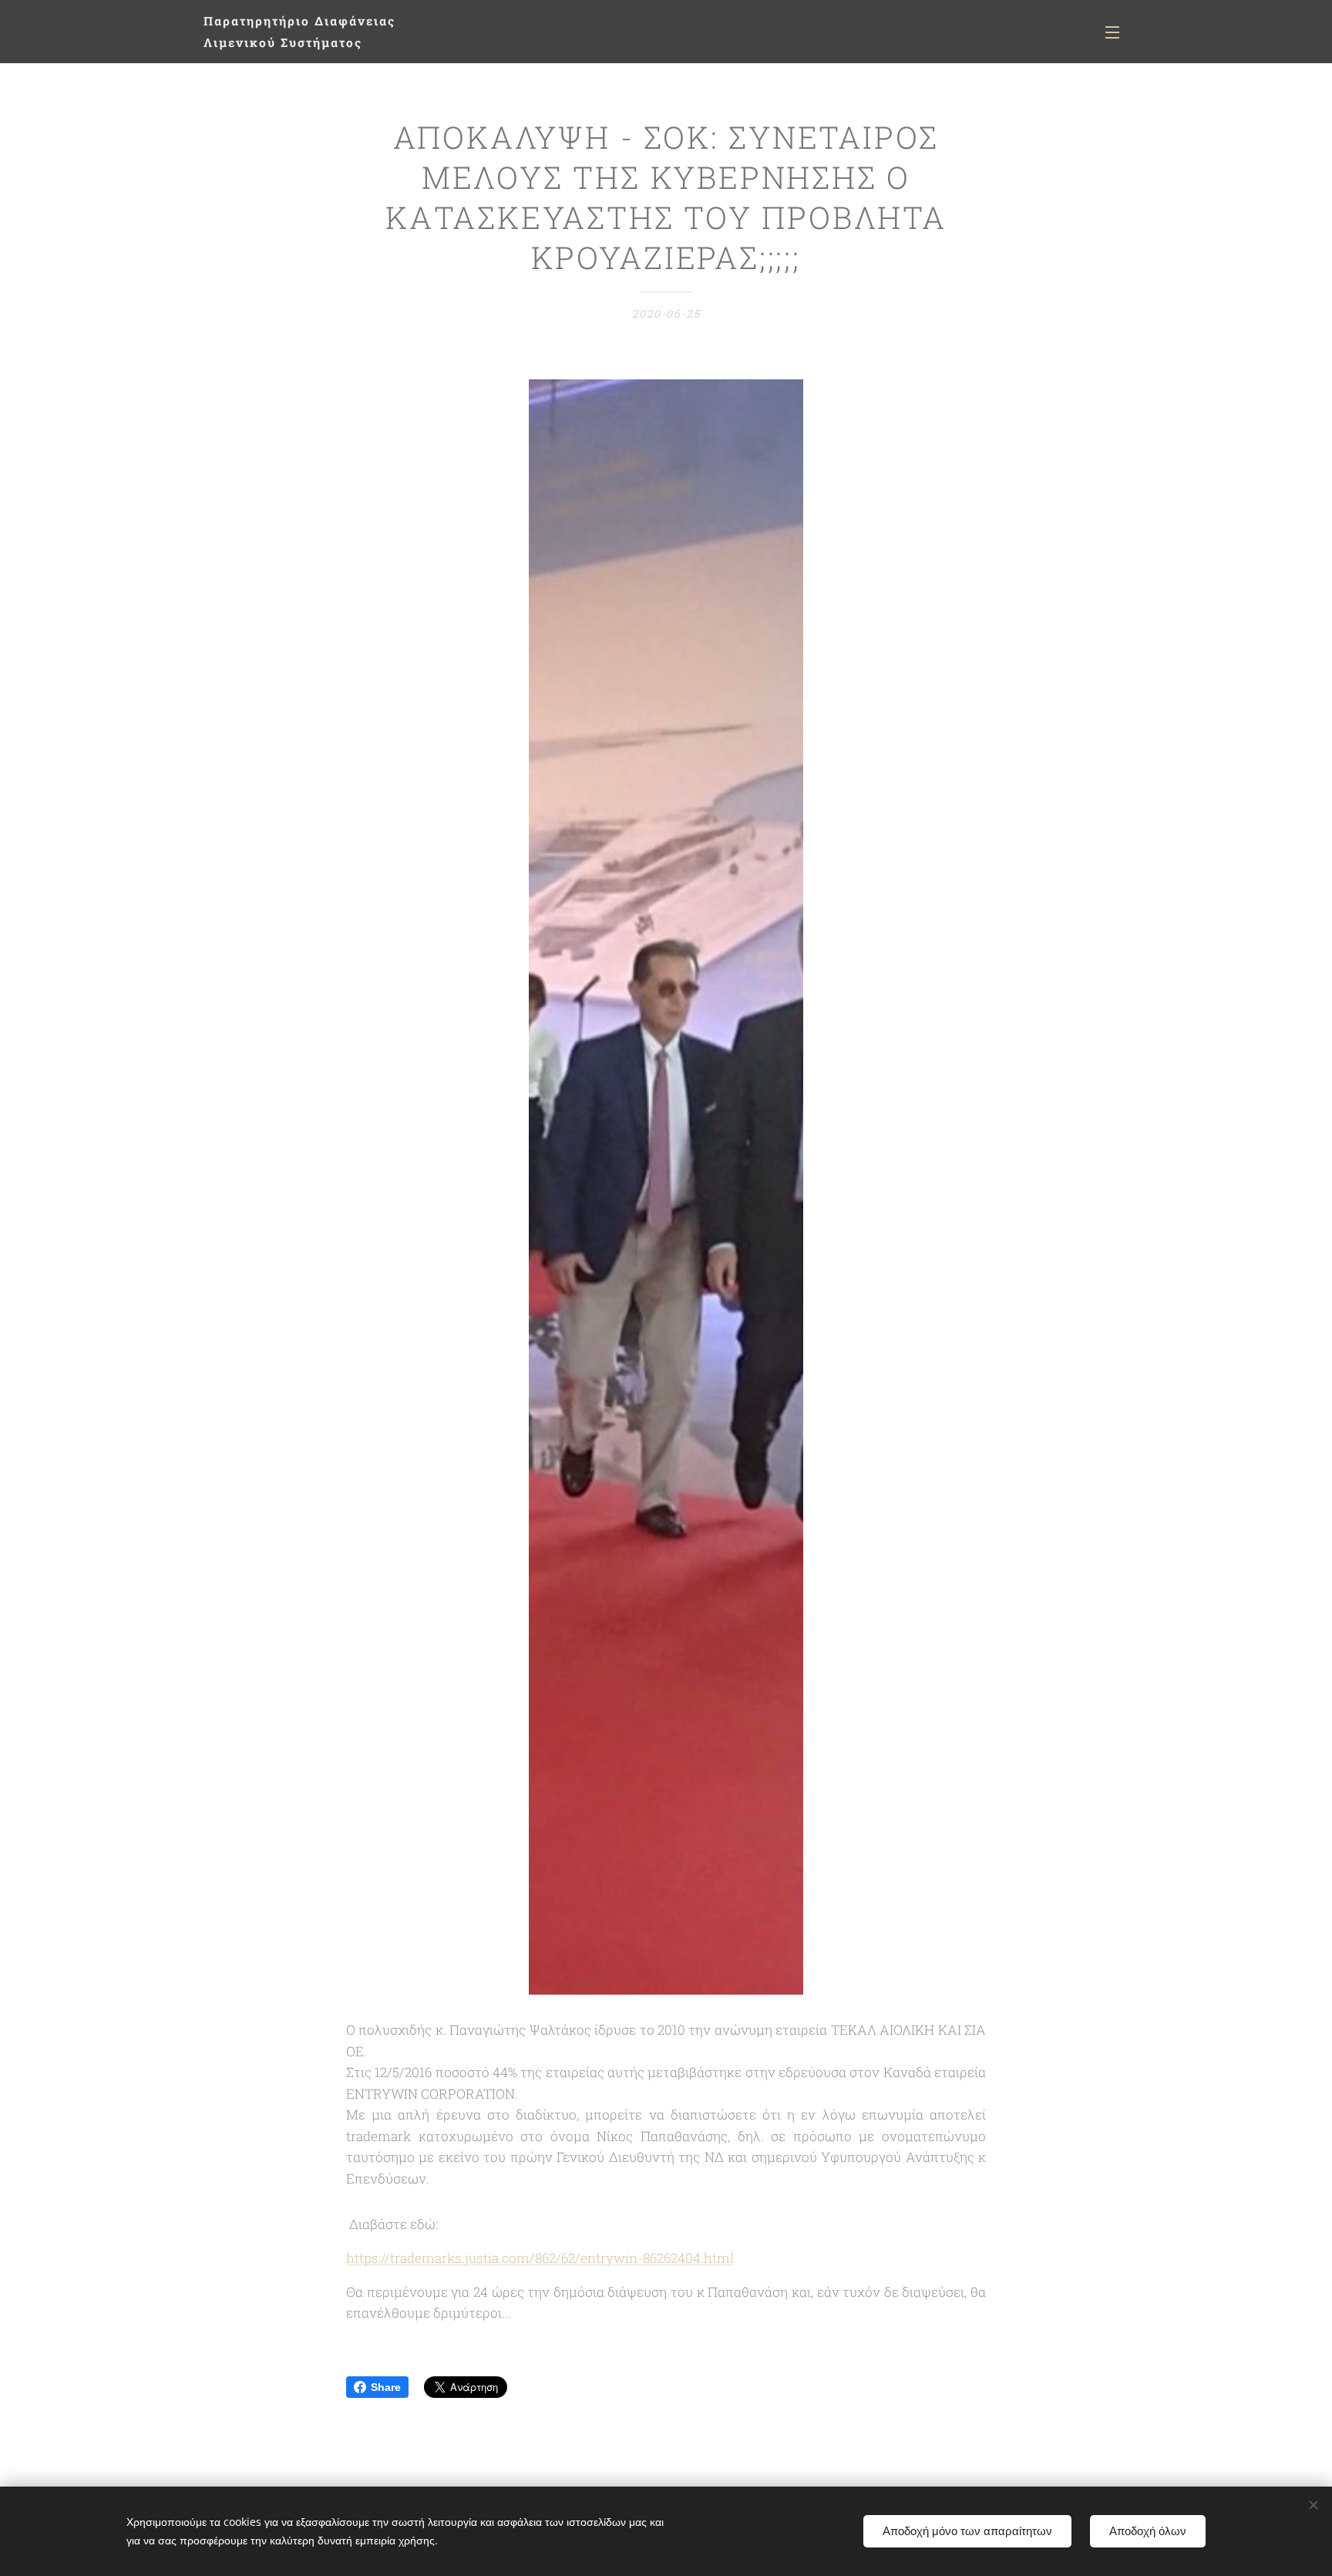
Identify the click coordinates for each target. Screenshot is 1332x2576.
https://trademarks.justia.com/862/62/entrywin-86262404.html (540, 2258)
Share (386, 2387)
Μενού (1117, 32)
